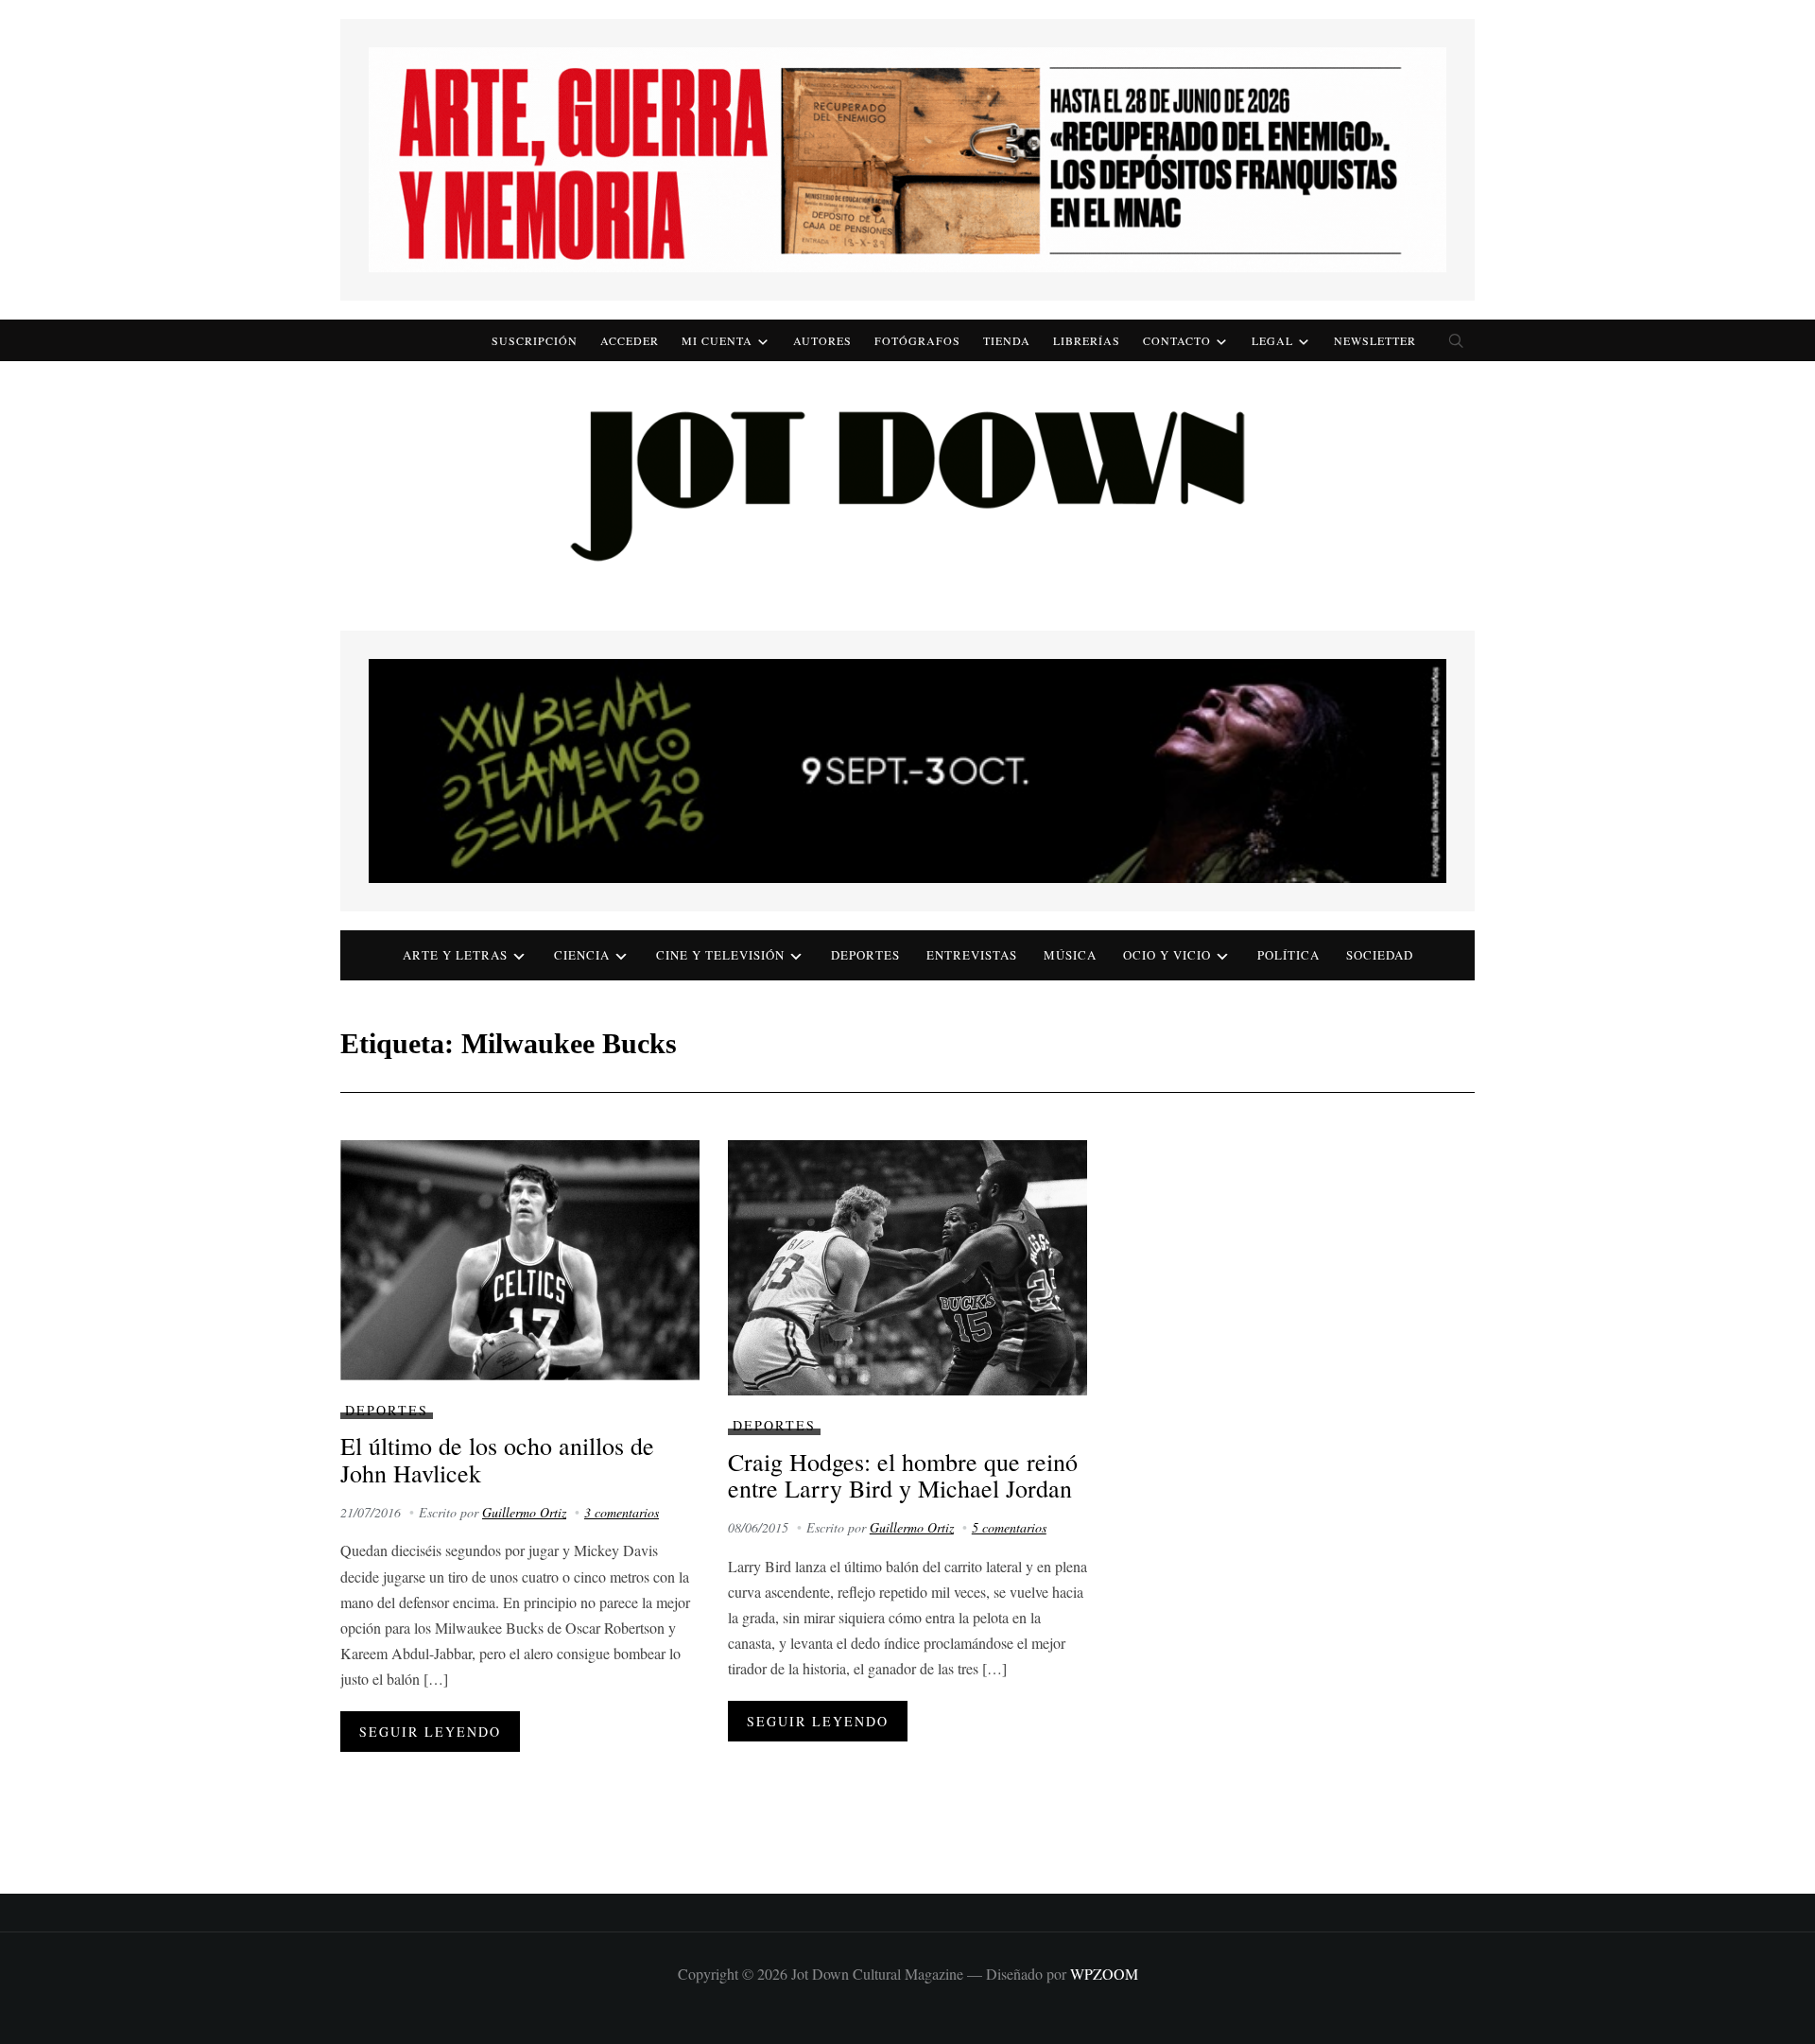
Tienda (1007, 340)
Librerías (1087, 340)
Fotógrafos (917, 340)
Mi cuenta (717, 340)
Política (1288, 955)
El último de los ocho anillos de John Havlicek (497, 1459)
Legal (1272, 340)
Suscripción (535, 340)
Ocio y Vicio (1167, 955)
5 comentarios (1009, 1527)
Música (1070, 955)
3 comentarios (622, 1512)
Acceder (630, 340)
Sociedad (1380, 955)
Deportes (865, 955)
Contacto (1177, 340)
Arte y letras (455, 955)
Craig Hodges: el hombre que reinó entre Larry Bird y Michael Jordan (903, 1475)
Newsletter (1375, 340)
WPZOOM (1104, 1974)
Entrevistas (972, 955)
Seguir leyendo (430, 1732)
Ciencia (582, 955)
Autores (822, 340)
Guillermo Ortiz (524, 1512)
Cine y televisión (720, 955)
